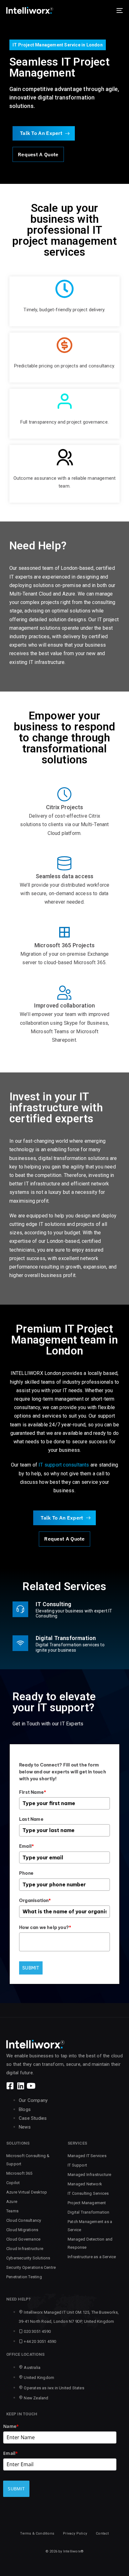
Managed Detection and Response (90, 2243)
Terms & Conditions (37, 2533)
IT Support (77, 2165)
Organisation (35, 1900)
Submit (31, 1968)
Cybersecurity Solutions (28, 2258)
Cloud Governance (23, 2239)
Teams (12, 2211)
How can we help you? (45, 1927)
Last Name (31, 1819)
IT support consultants (64, 1465)
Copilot (13, 2183)
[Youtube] (31, 2086)
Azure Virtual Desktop (27, 2192)
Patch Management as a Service (90, 2226)
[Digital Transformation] (64, 1644)
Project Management (87, 2203)
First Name (33, 1792)
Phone (26, 1873)
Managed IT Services (87, 2156)
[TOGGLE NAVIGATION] (103, 10)
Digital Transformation (88, 2212)
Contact (102, 2533)
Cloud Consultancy (24, 2220)
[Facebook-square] (10, 2086)
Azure (12, 2202)
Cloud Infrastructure (25, 2249)
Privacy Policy (75, 2533)
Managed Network (85, 2184)
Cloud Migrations (22, 2230)
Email (26, 1846)
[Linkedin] (21, 2086)
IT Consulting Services (88, 2193)
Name (11, 2426)
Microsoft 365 (19, 2173)
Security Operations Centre (31, 2267)
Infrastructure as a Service (92, 2257)
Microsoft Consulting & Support (28, 2160)
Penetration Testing (24, 2277)
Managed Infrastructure (89, 2175)
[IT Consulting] (64, 1611)
